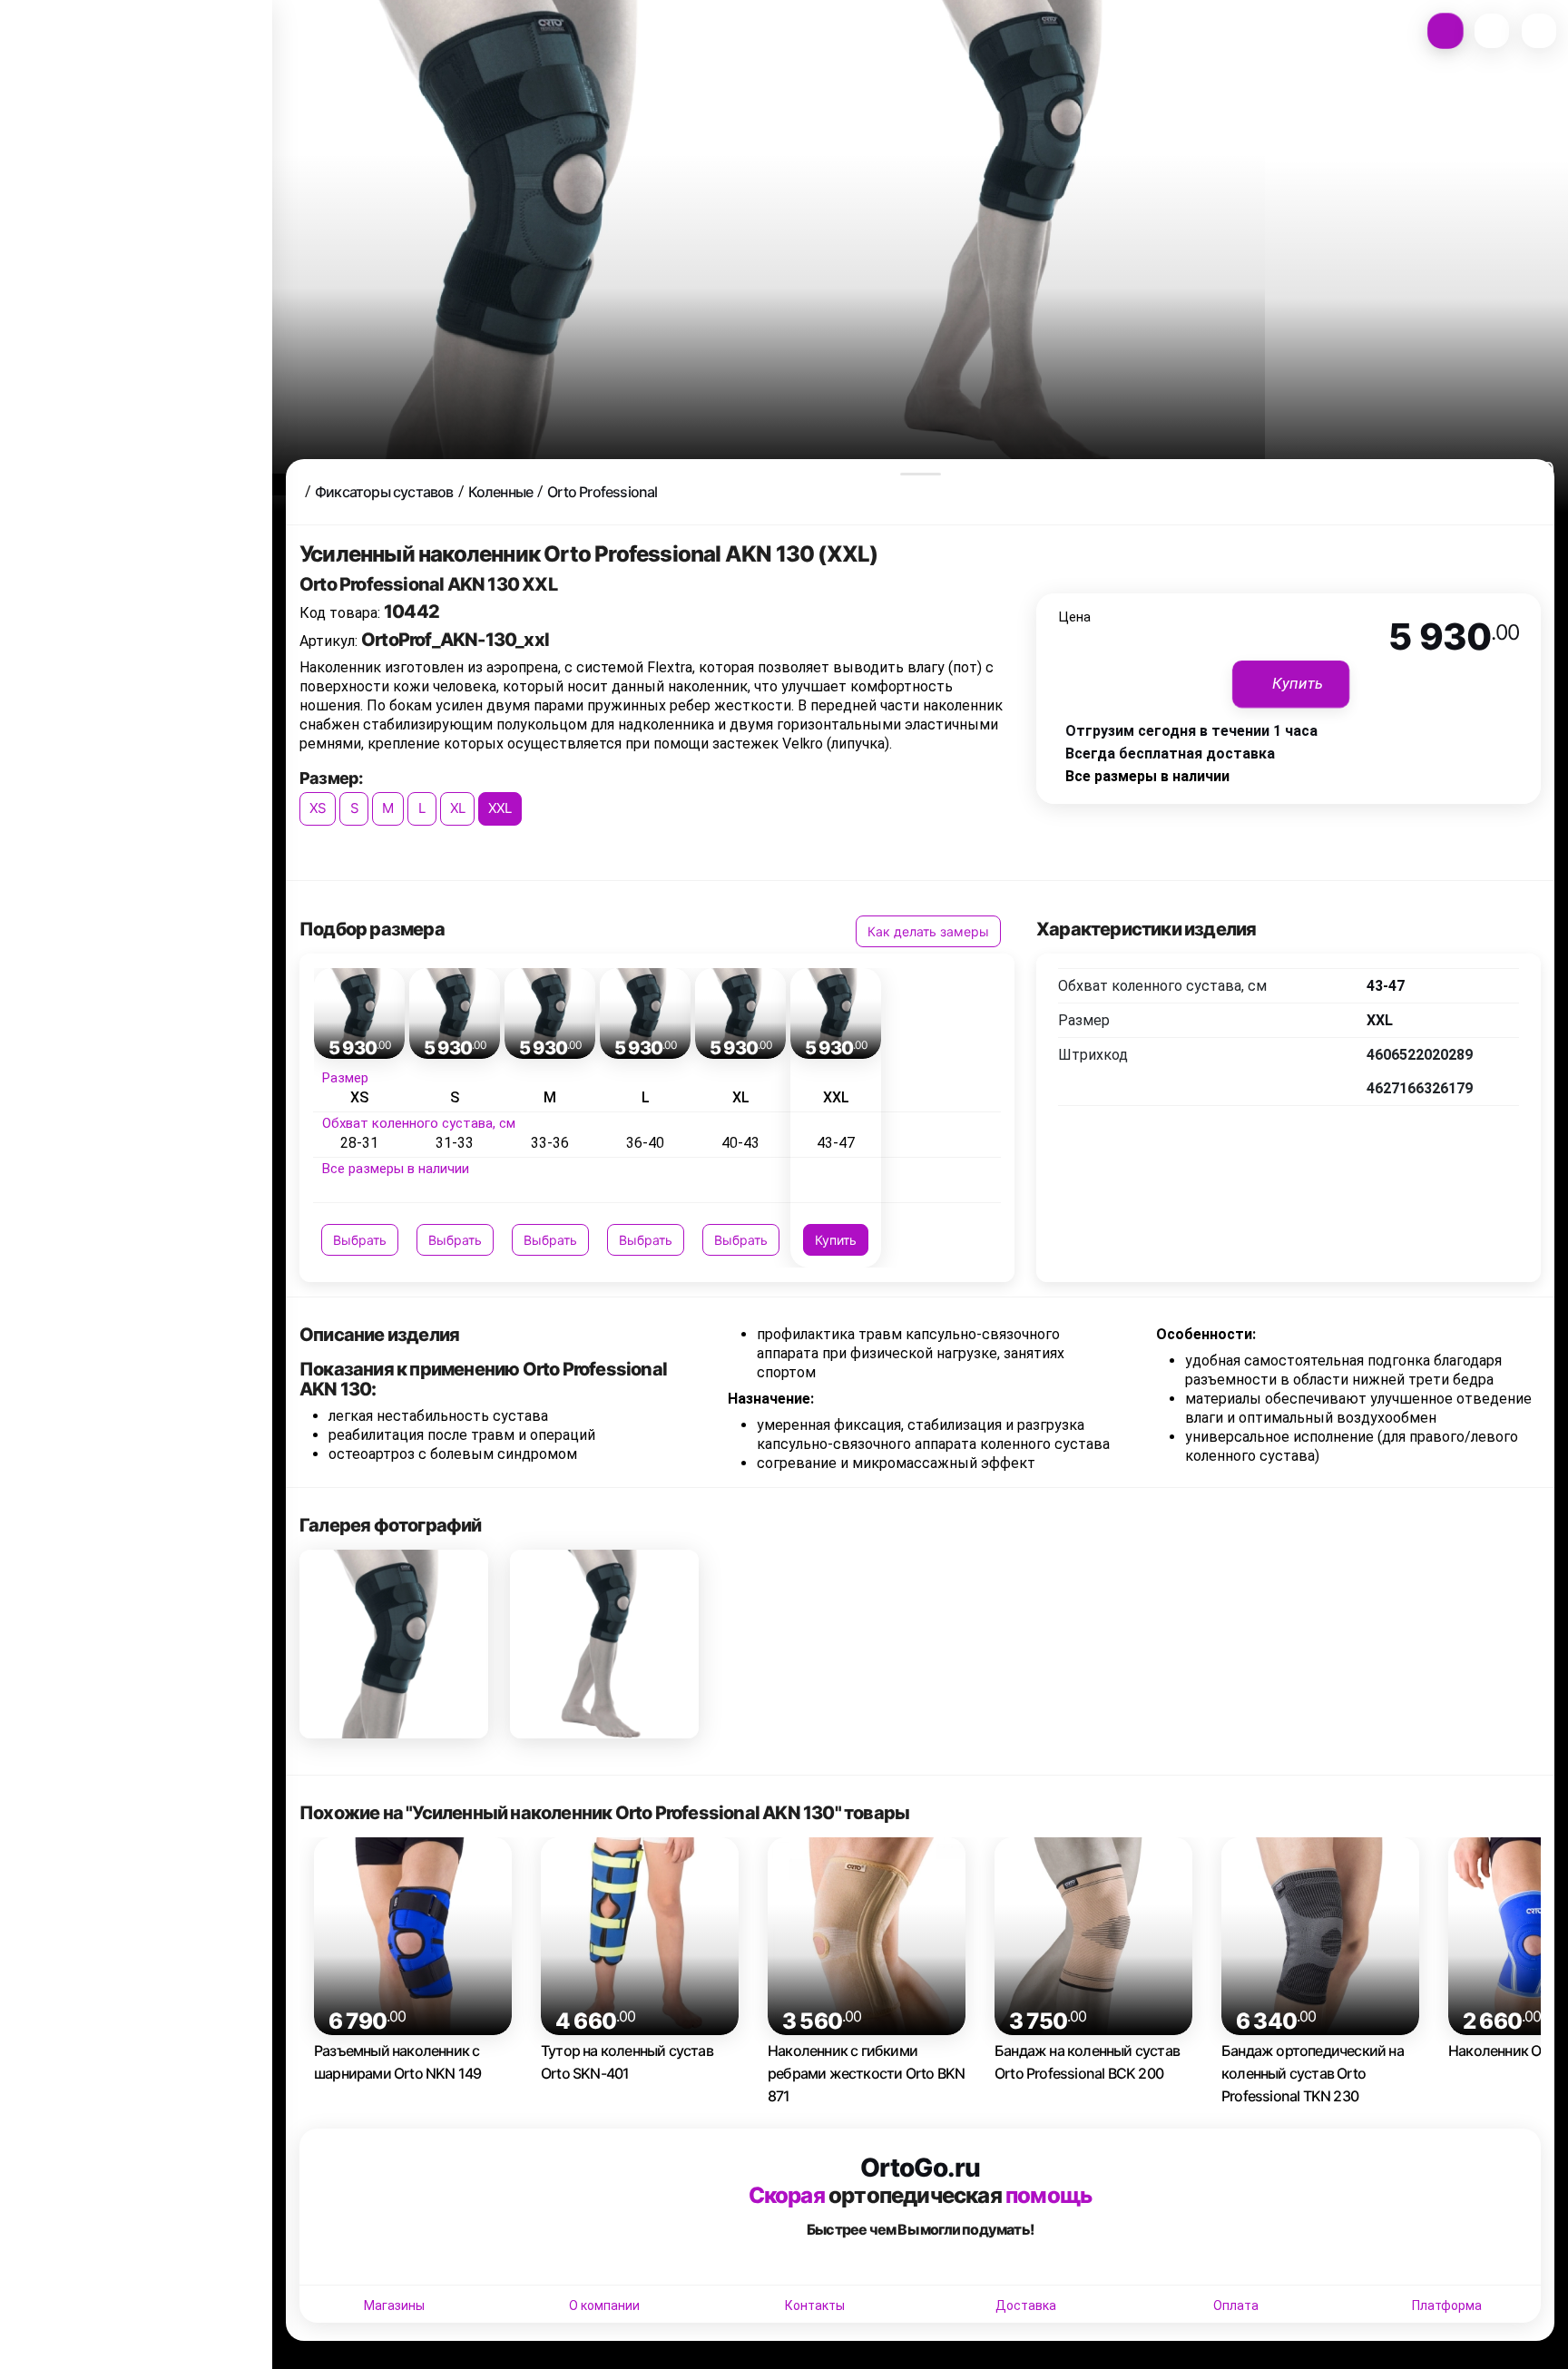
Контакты (815, 2305)
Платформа (1447, 2305)
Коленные (501, 492)
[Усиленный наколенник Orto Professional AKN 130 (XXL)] (394, 1644)
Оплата (1236, 2305)
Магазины (394, 2305)
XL (457, 808)
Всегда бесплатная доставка (1170, 754)
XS (318, 808)
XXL (500, 808)
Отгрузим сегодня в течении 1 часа (1191, 731)
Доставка (1026, 2305)
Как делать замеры (928, 931)
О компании (604, 2305)
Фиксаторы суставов (384, 492)
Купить (836, 1240)
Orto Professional (602, 492)
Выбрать (360, 1240)
